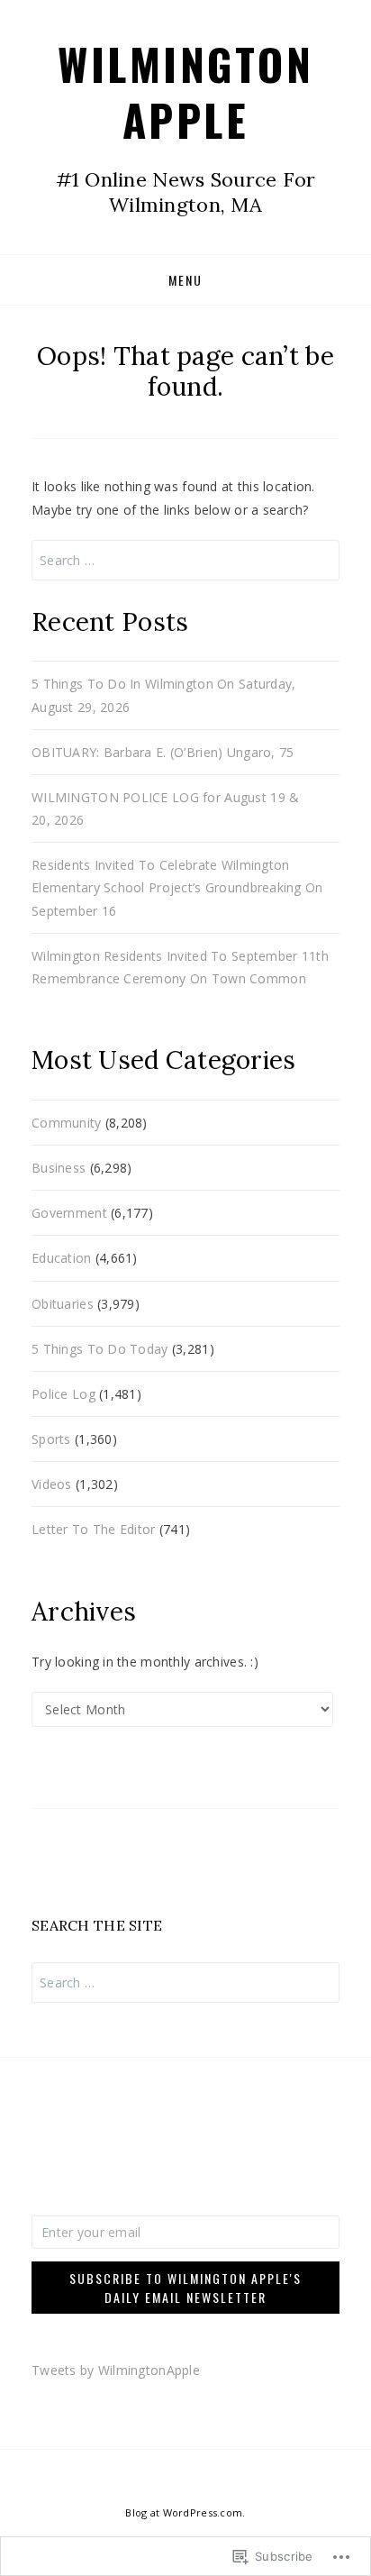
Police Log (63, 1394)
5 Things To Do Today (100, 1349)
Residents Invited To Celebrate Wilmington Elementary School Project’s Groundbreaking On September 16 (177, 887)
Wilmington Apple (185, 91)
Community (67, 1123)
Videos (52, 1484)
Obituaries (63, 1304)
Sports (51, 1439)
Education (62, 1258)
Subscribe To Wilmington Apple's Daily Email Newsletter (185, 2288)
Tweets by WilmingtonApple (116, 2370)
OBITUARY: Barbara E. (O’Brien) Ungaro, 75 (163, 752)
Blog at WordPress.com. (185, 2512)
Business (59, 1168)
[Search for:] (185, 560)
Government (69, 1213)
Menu (185, 280)
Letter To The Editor (94, 1529)
